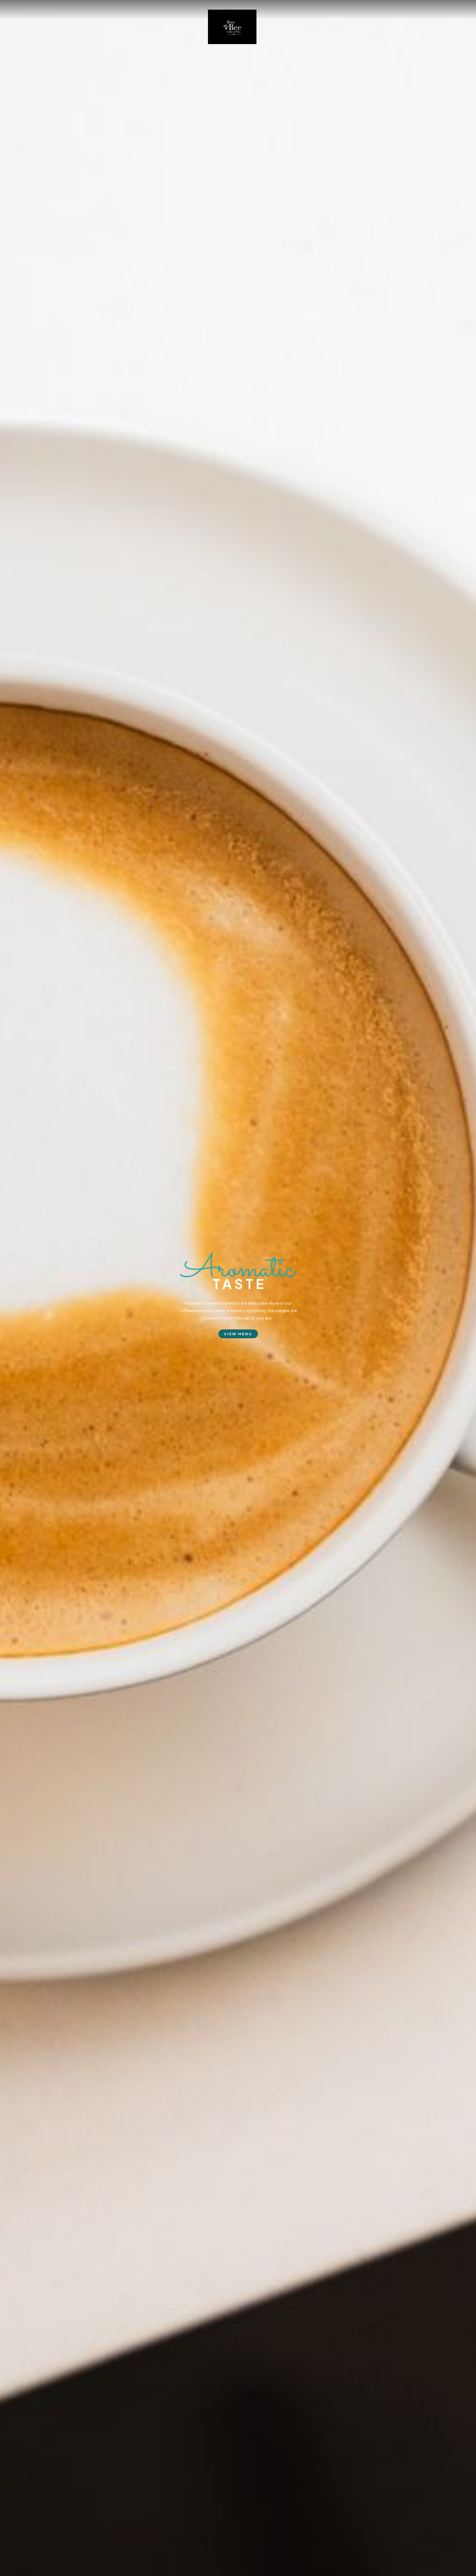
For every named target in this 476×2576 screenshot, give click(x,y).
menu (186, 25)
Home (163, 25)
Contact (309, 25)
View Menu (238, 1334)
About (280, 25)
